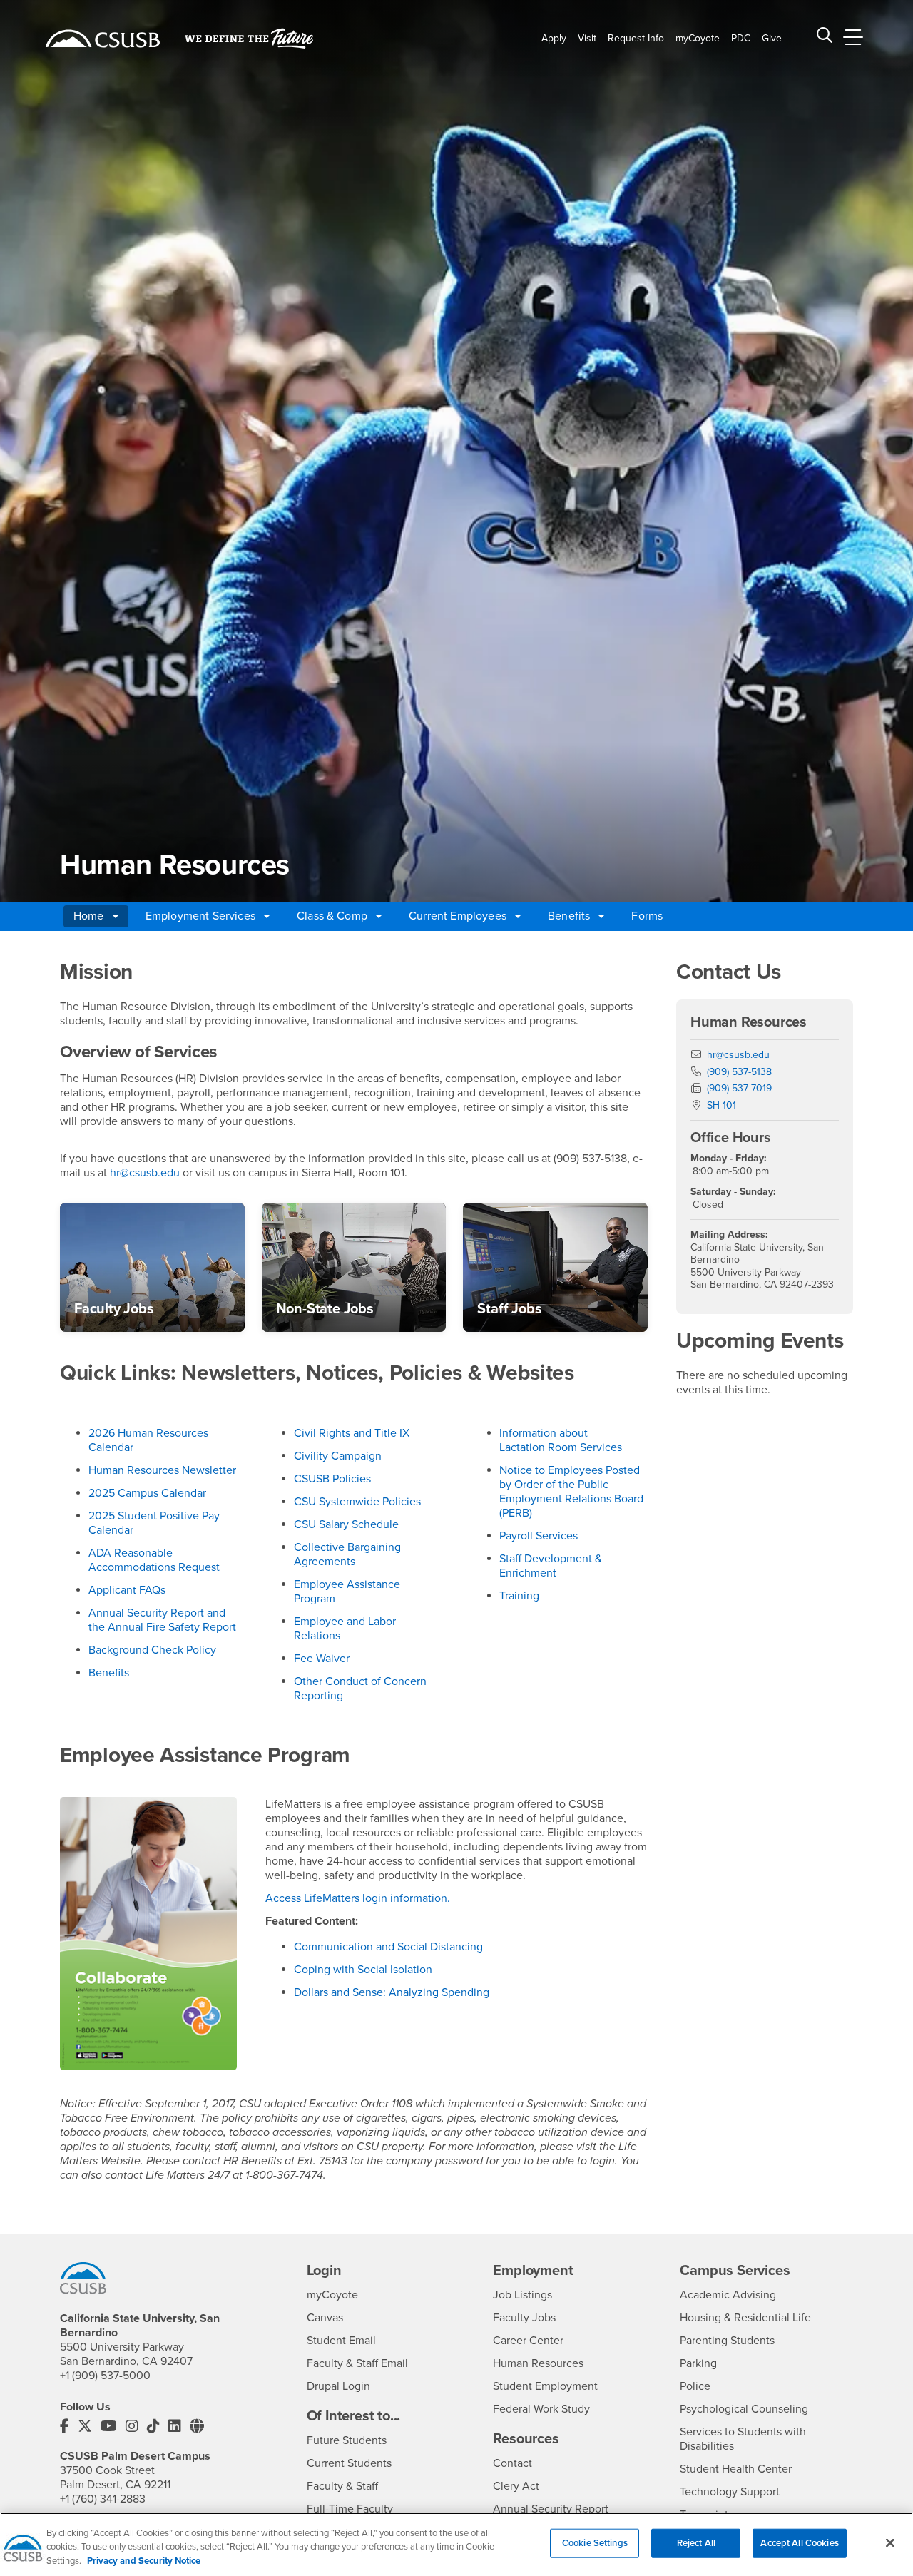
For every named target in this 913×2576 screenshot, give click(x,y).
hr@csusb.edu (145, 1173)
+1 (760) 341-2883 (103, 2499)
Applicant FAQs (127, 1590)
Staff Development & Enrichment (551, 1566)
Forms (647, 916)
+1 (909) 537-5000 (105, 2376)
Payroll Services (539, 1536)
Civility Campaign (338, 1456)
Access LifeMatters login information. (358, 1898)
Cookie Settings (595, 2542)
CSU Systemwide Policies (357, 1502)
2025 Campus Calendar (147, 1493)
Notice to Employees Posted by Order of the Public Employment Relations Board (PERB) (571, 1492)
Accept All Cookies (799, 2542)
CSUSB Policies (332, 1479)
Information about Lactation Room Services (561, 1440)
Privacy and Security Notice (144, 2561)
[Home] (103, 39)
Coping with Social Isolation (363, 1970)
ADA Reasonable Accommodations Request (154, 1560)
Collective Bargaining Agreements (347, 1554)
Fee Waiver (322, 1659)
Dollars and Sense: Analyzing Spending (392, 1992)
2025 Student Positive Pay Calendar (154, 1523)
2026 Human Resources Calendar (148, 1440)
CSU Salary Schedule (346, 1524)
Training (519, 1596)
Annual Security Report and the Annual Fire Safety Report (162, 1620)
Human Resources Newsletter (162, 1470)
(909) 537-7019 (739, 1088)
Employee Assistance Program (347, 1592)
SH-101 (721, 1105)
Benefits (109, 1673)
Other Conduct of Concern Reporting (360, 1689)
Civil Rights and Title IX (352, 1433)
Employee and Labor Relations (345, 1629)
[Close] (890, 2542)
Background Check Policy (152, 1650)
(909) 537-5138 (739, 1072)
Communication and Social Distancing (388, 1947)
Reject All (696, 2542)
